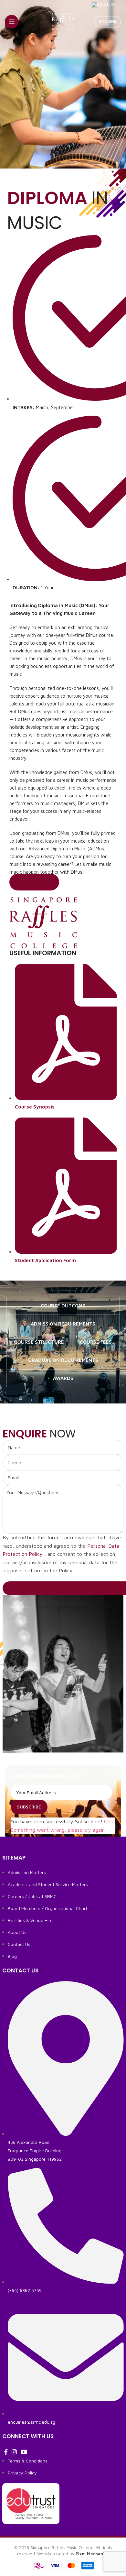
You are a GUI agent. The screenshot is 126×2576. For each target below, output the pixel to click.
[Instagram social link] (14, 2452)
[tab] (63, 1306)
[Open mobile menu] (12, 22)
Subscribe (29, 1807)
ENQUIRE (108, 21)
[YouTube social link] (24, 2452)
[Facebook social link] (6, 2452)
